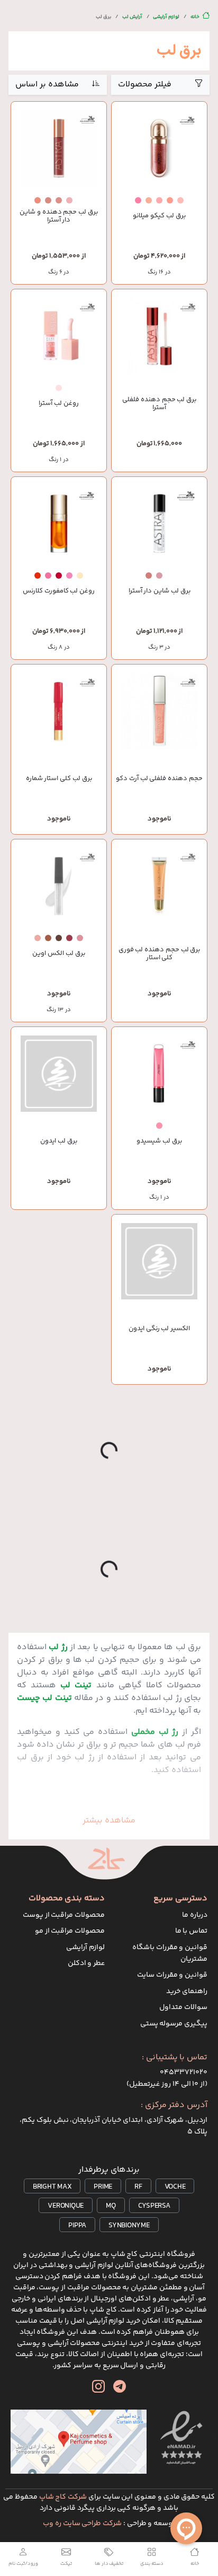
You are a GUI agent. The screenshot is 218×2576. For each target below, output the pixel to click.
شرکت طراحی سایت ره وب (82, 2524)
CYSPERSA (154, 2206)
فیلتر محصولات (145, 85)
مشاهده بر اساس (47, 85)
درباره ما (195, 1915)
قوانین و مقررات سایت (172, 1975)
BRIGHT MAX (52, 2187)
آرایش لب (132, 17)
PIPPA (77, 2226)
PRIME (103, 2187)
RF (138, 2187)
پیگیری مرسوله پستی (174, 2024)
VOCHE (175, 2187)
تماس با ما (192, 1931)
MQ (111, 2206)
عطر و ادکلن (87, 1963)
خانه (195, 17)
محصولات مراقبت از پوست (64, 1915)
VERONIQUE (66, 2206)
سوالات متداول (183, 2007)
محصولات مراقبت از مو (70, 1931)
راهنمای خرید (187, 1991)
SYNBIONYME (129, 2226)
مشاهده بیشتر (109, 1821)
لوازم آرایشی (166, 17)
